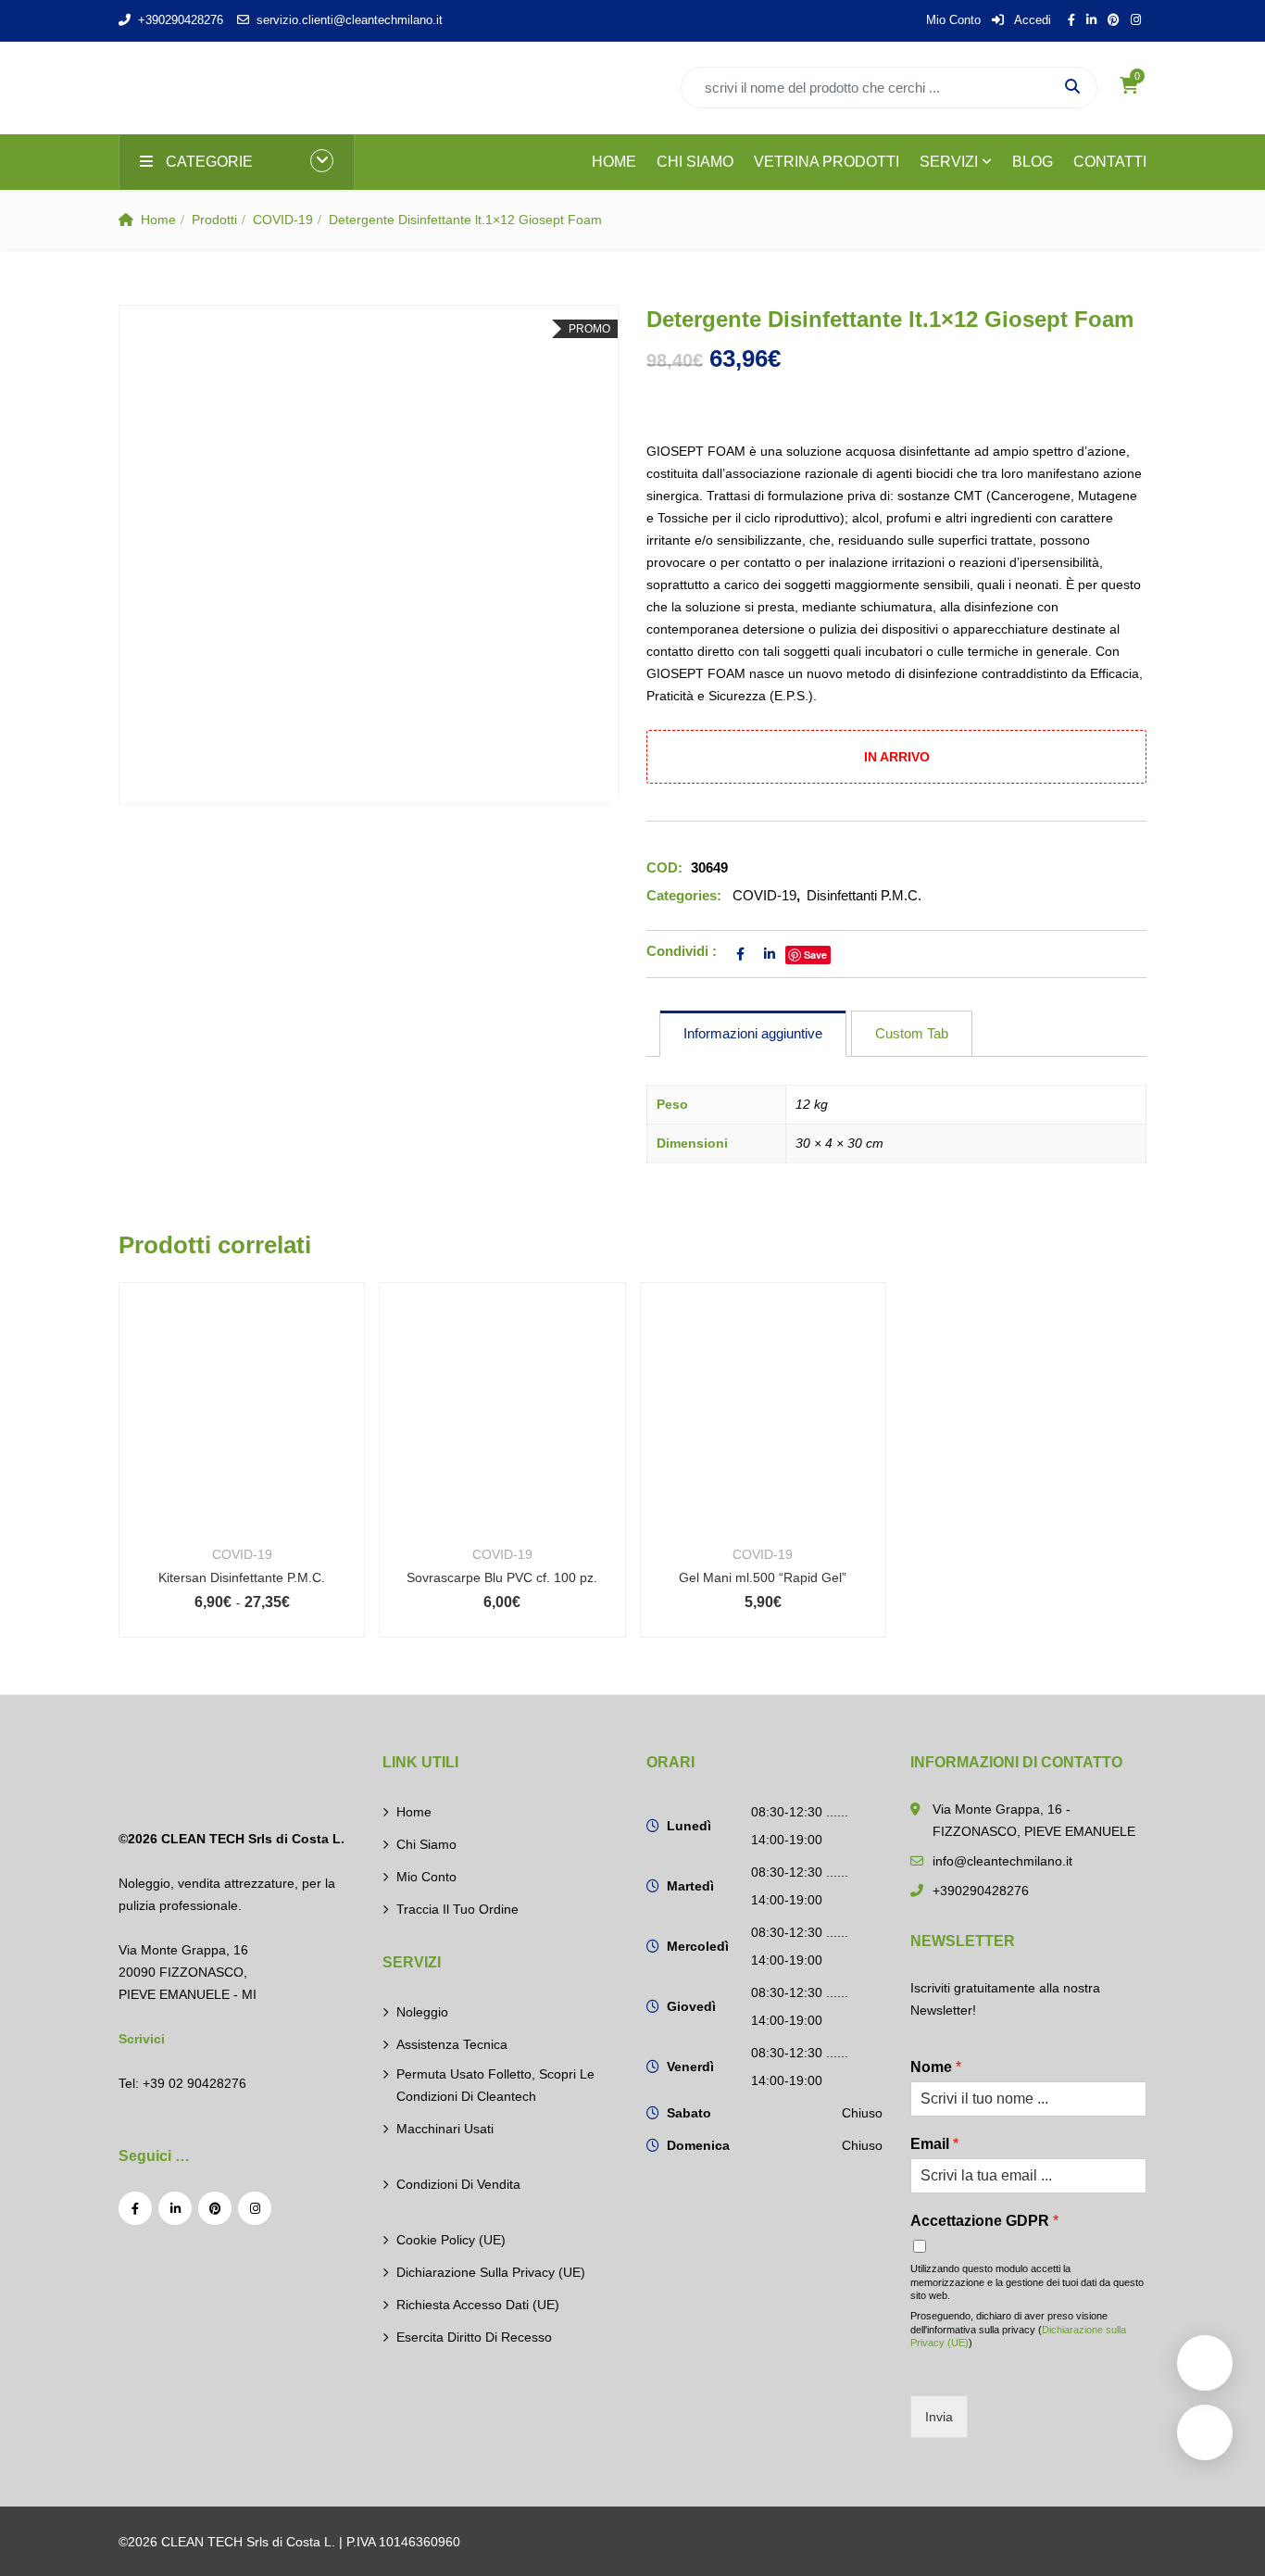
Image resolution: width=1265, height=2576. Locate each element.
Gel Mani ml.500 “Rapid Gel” (763, 1577)
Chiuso (862, 2113)
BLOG (1033, 162)
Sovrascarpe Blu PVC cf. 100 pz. (502, 1577)
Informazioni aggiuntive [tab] (753, 1033)
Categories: (684, 895)
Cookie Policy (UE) (451, 2240)
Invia (939, 2417)
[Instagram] (255, 2208)
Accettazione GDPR (984, 2221)
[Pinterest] (215, 2208)
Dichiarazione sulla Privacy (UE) (491, 2272)
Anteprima (242, 1483)
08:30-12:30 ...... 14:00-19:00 (800, 1826)
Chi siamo (426, 1844)
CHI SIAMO (695, 162)
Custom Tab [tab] (912, 1033)
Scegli (242, 1430)
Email (934, 2144)
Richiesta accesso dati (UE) (478, 2305)
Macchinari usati (445, 2129)
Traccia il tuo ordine (457, 1909)
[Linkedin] (175, 2208)
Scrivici (142, 2039)
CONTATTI (1110, 162)
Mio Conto (953, 20)
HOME (614, 162)
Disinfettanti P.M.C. (864, 895)
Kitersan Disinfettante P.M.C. (242, 1577)
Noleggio (422, 2012)
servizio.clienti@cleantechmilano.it (350, 20)
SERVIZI (949, 162)
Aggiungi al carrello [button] (502, 1430)
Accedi (1031, 20)
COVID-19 (283, 220)
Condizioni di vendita (458, 2184)
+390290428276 (181, 20)
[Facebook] (135, 2208)
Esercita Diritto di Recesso (474, 2337)
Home (158, 220)
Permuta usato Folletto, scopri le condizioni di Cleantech (495, 2085)
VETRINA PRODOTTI (827, 162)
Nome (936, 2067)
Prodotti (214, 220)
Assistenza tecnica (452, 2044)
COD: (664, 867)
